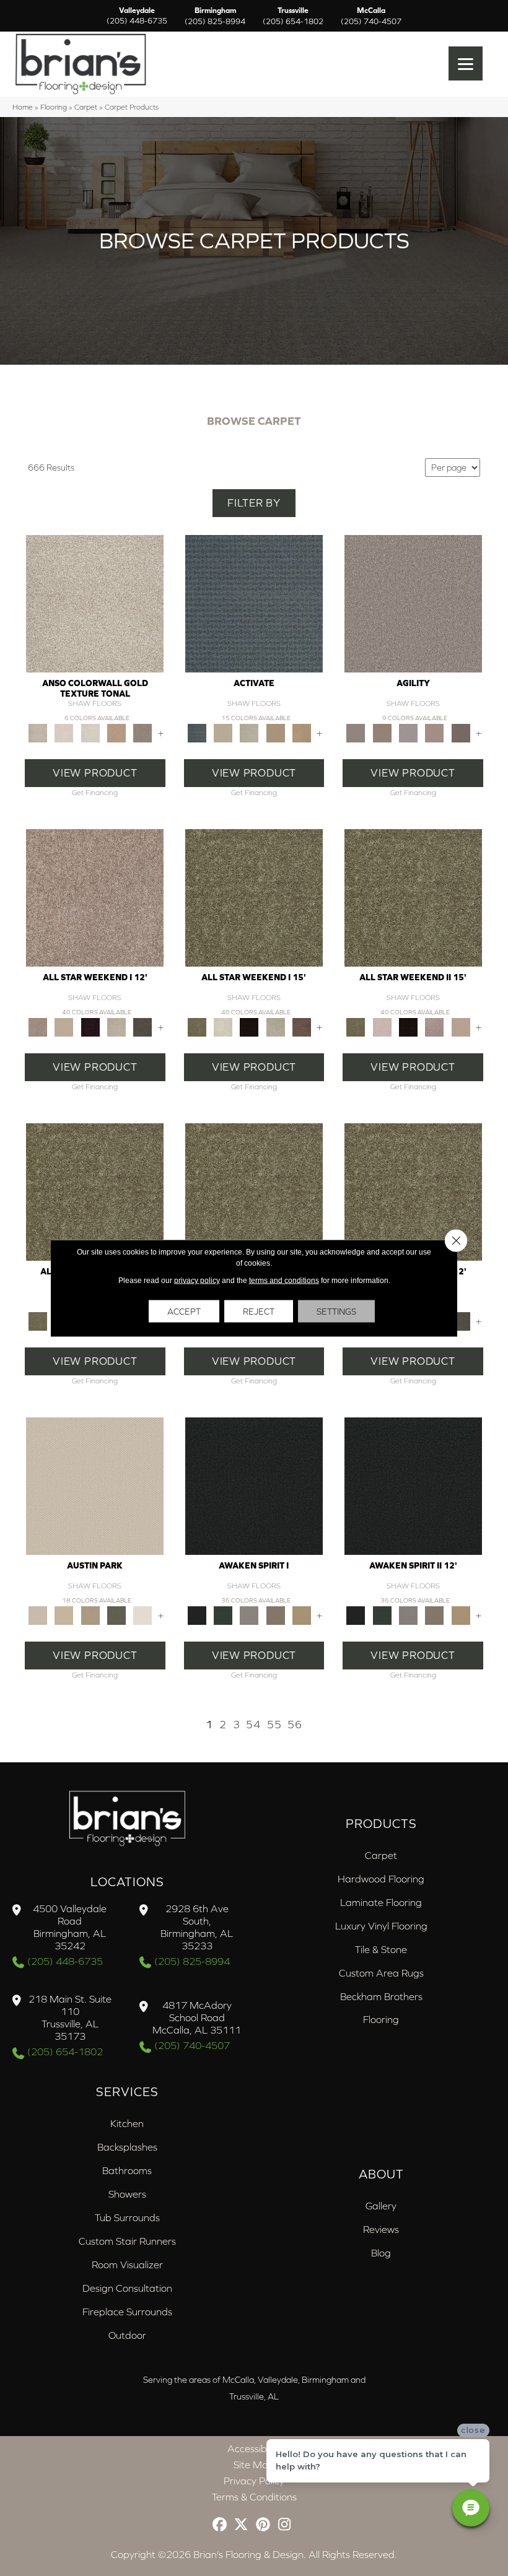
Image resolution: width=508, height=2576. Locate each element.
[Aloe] (95, 897)
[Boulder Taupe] (249, 1615)
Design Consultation (127, 2288)
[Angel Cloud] (64, 1026)
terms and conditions (284, 1281)
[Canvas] (223, 732)
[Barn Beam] (142, 1026)
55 (274, 1725)
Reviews (381, 2229)
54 (253, 1725)
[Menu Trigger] (466, 63)
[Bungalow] (276, 1615)
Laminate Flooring (381, 1902)
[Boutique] (90, 1615)
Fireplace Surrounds (127, 2312)
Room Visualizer (127, 2265)
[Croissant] (434, 732)
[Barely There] (413, 603)
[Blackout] (254, 1485)
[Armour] (90, 1026)
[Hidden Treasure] (116, 732)
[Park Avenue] (142, 732)
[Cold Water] (249, 732)
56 (295, 1725)
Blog (381, 2253)
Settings (336, 1312)
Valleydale (137, 16)
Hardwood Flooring (381, 1879)
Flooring (54, 107)
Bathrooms (127, 2170)
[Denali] (90, 732)
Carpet (86, 107)
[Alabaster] (95, 1485)
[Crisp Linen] (142, 1615)
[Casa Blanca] (64, 732)
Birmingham (215, 16)
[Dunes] (276, 732)
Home (23, 107)
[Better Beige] (64, 1615)
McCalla (371, 16)
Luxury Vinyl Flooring (381, 1926)
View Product (95, 773)
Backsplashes (127, 2147)
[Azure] (254, 603)
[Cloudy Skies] (408, 732)
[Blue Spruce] (223, 1615)
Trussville (293, 16)
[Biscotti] (382, 732)
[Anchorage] (95, 603)
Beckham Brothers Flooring (381, 2008)
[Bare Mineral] (116, 1026)
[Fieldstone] (302, 732)
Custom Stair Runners (127, 2241)
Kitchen (127, 2123)
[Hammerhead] (461, 732)
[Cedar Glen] (116, 1615)
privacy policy (197, 1281)
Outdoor (127, 2335)
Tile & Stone (381, 1949)
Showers (127, 2194)
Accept (184, 1312)
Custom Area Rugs (381, 1973)
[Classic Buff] (302, 1615)
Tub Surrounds (127, 2217)
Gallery (381, 2206)
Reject (259, 1312)
